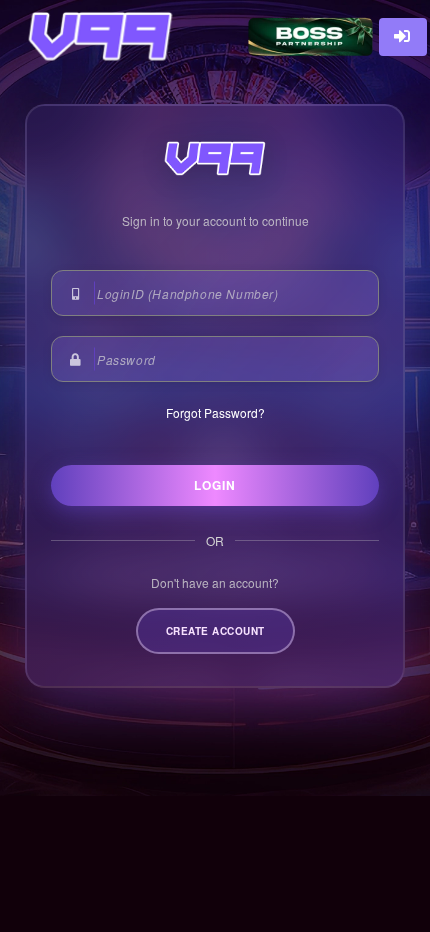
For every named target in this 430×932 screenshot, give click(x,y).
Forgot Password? (215, 412)
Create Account (215, 631)
